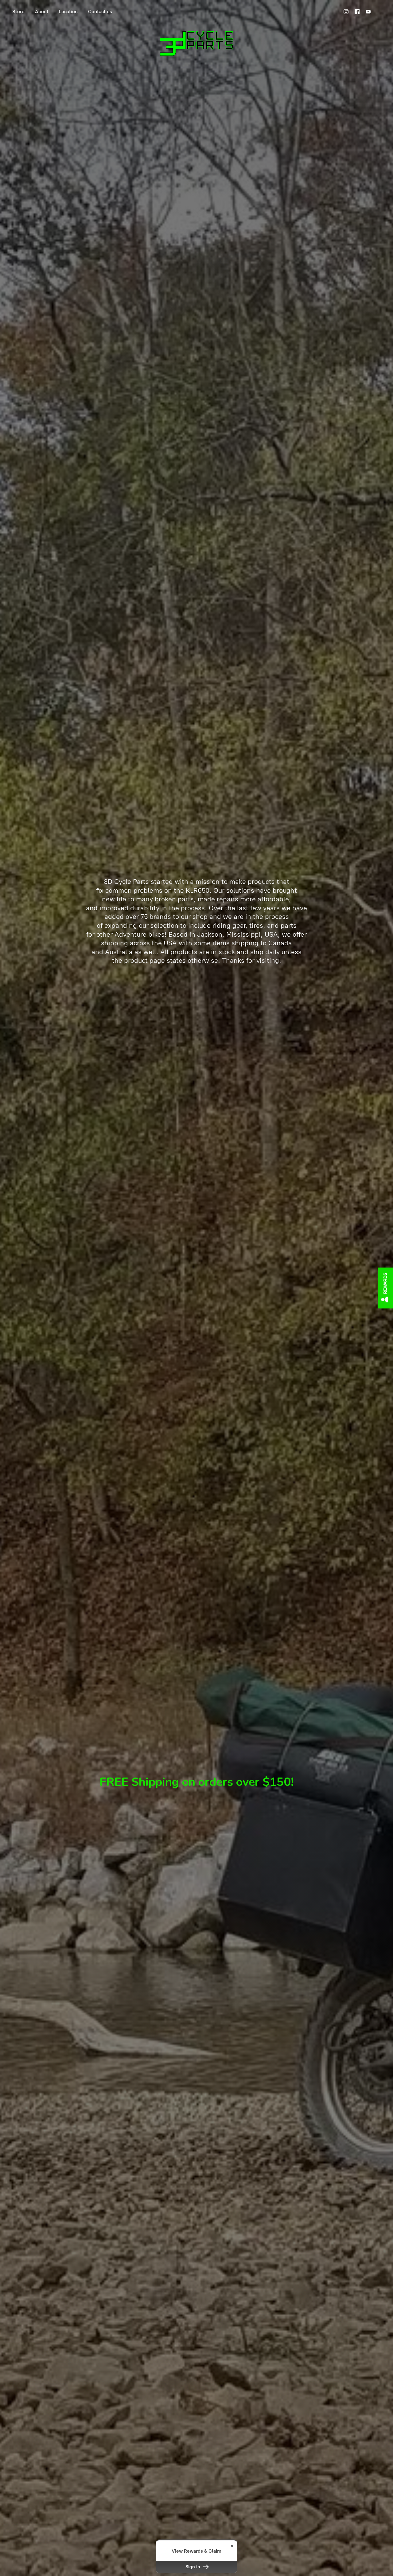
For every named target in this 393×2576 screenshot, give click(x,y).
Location (68, 12)
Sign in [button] (193, 2567)
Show (385, 1288)
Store (18, 12)
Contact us (100, 12)
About (42, 12)
